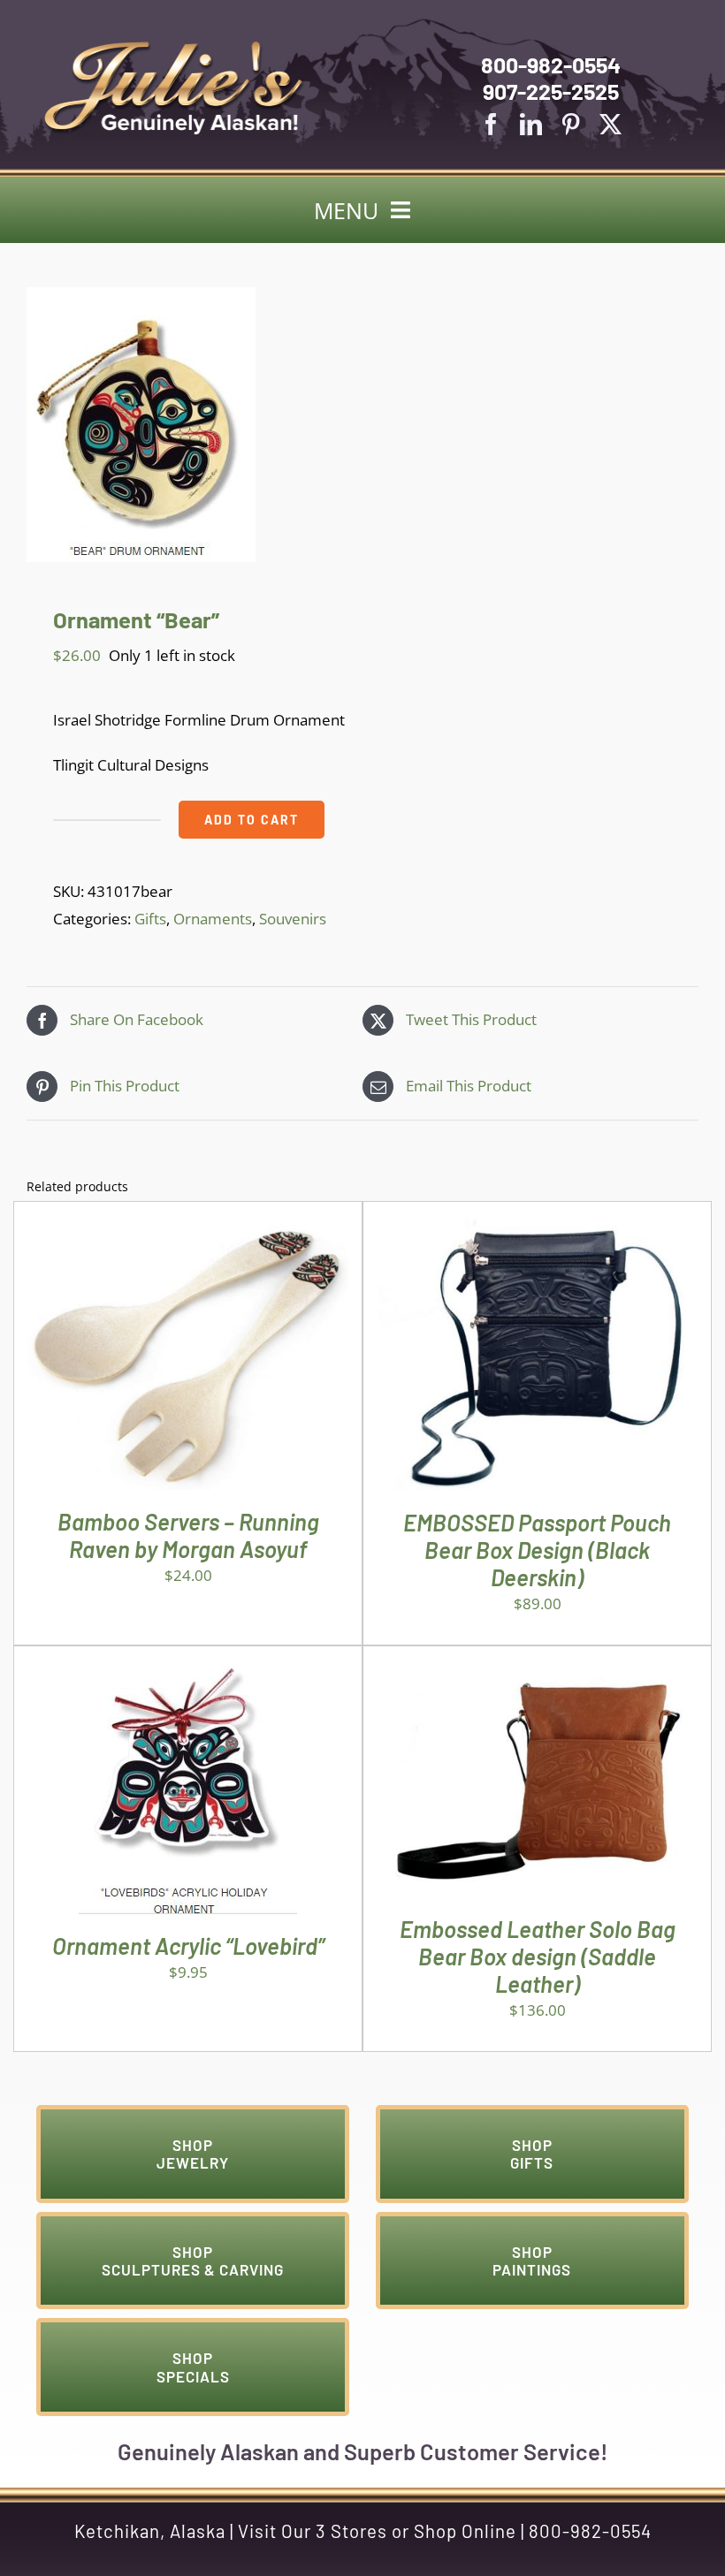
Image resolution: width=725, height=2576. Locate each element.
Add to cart (252, 820)
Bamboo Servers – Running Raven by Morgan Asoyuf (188, 1535)
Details (241, 1357)
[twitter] (611, 124)
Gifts (150, 919)
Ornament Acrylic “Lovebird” (188, 1945)
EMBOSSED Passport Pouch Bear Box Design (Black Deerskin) (537, 1550)
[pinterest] (571, 124)
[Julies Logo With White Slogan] (174, 48)
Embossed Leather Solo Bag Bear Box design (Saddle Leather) (538, 1956)
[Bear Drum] (362, 425)
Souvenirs (293, 919)
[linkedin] (531, 124)
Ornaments (213, 919)
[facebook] (491, 124)
